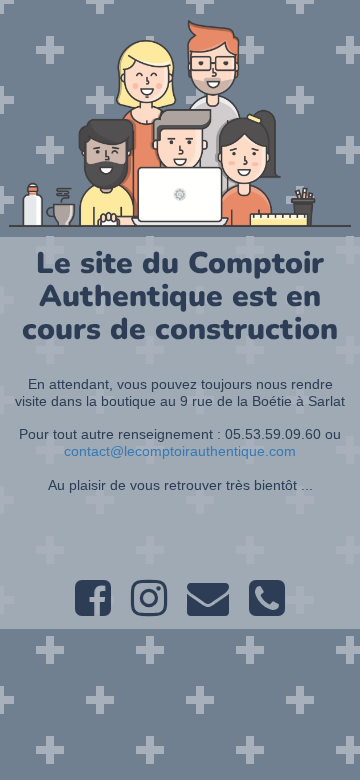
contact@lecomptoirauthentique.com (180, 451)
